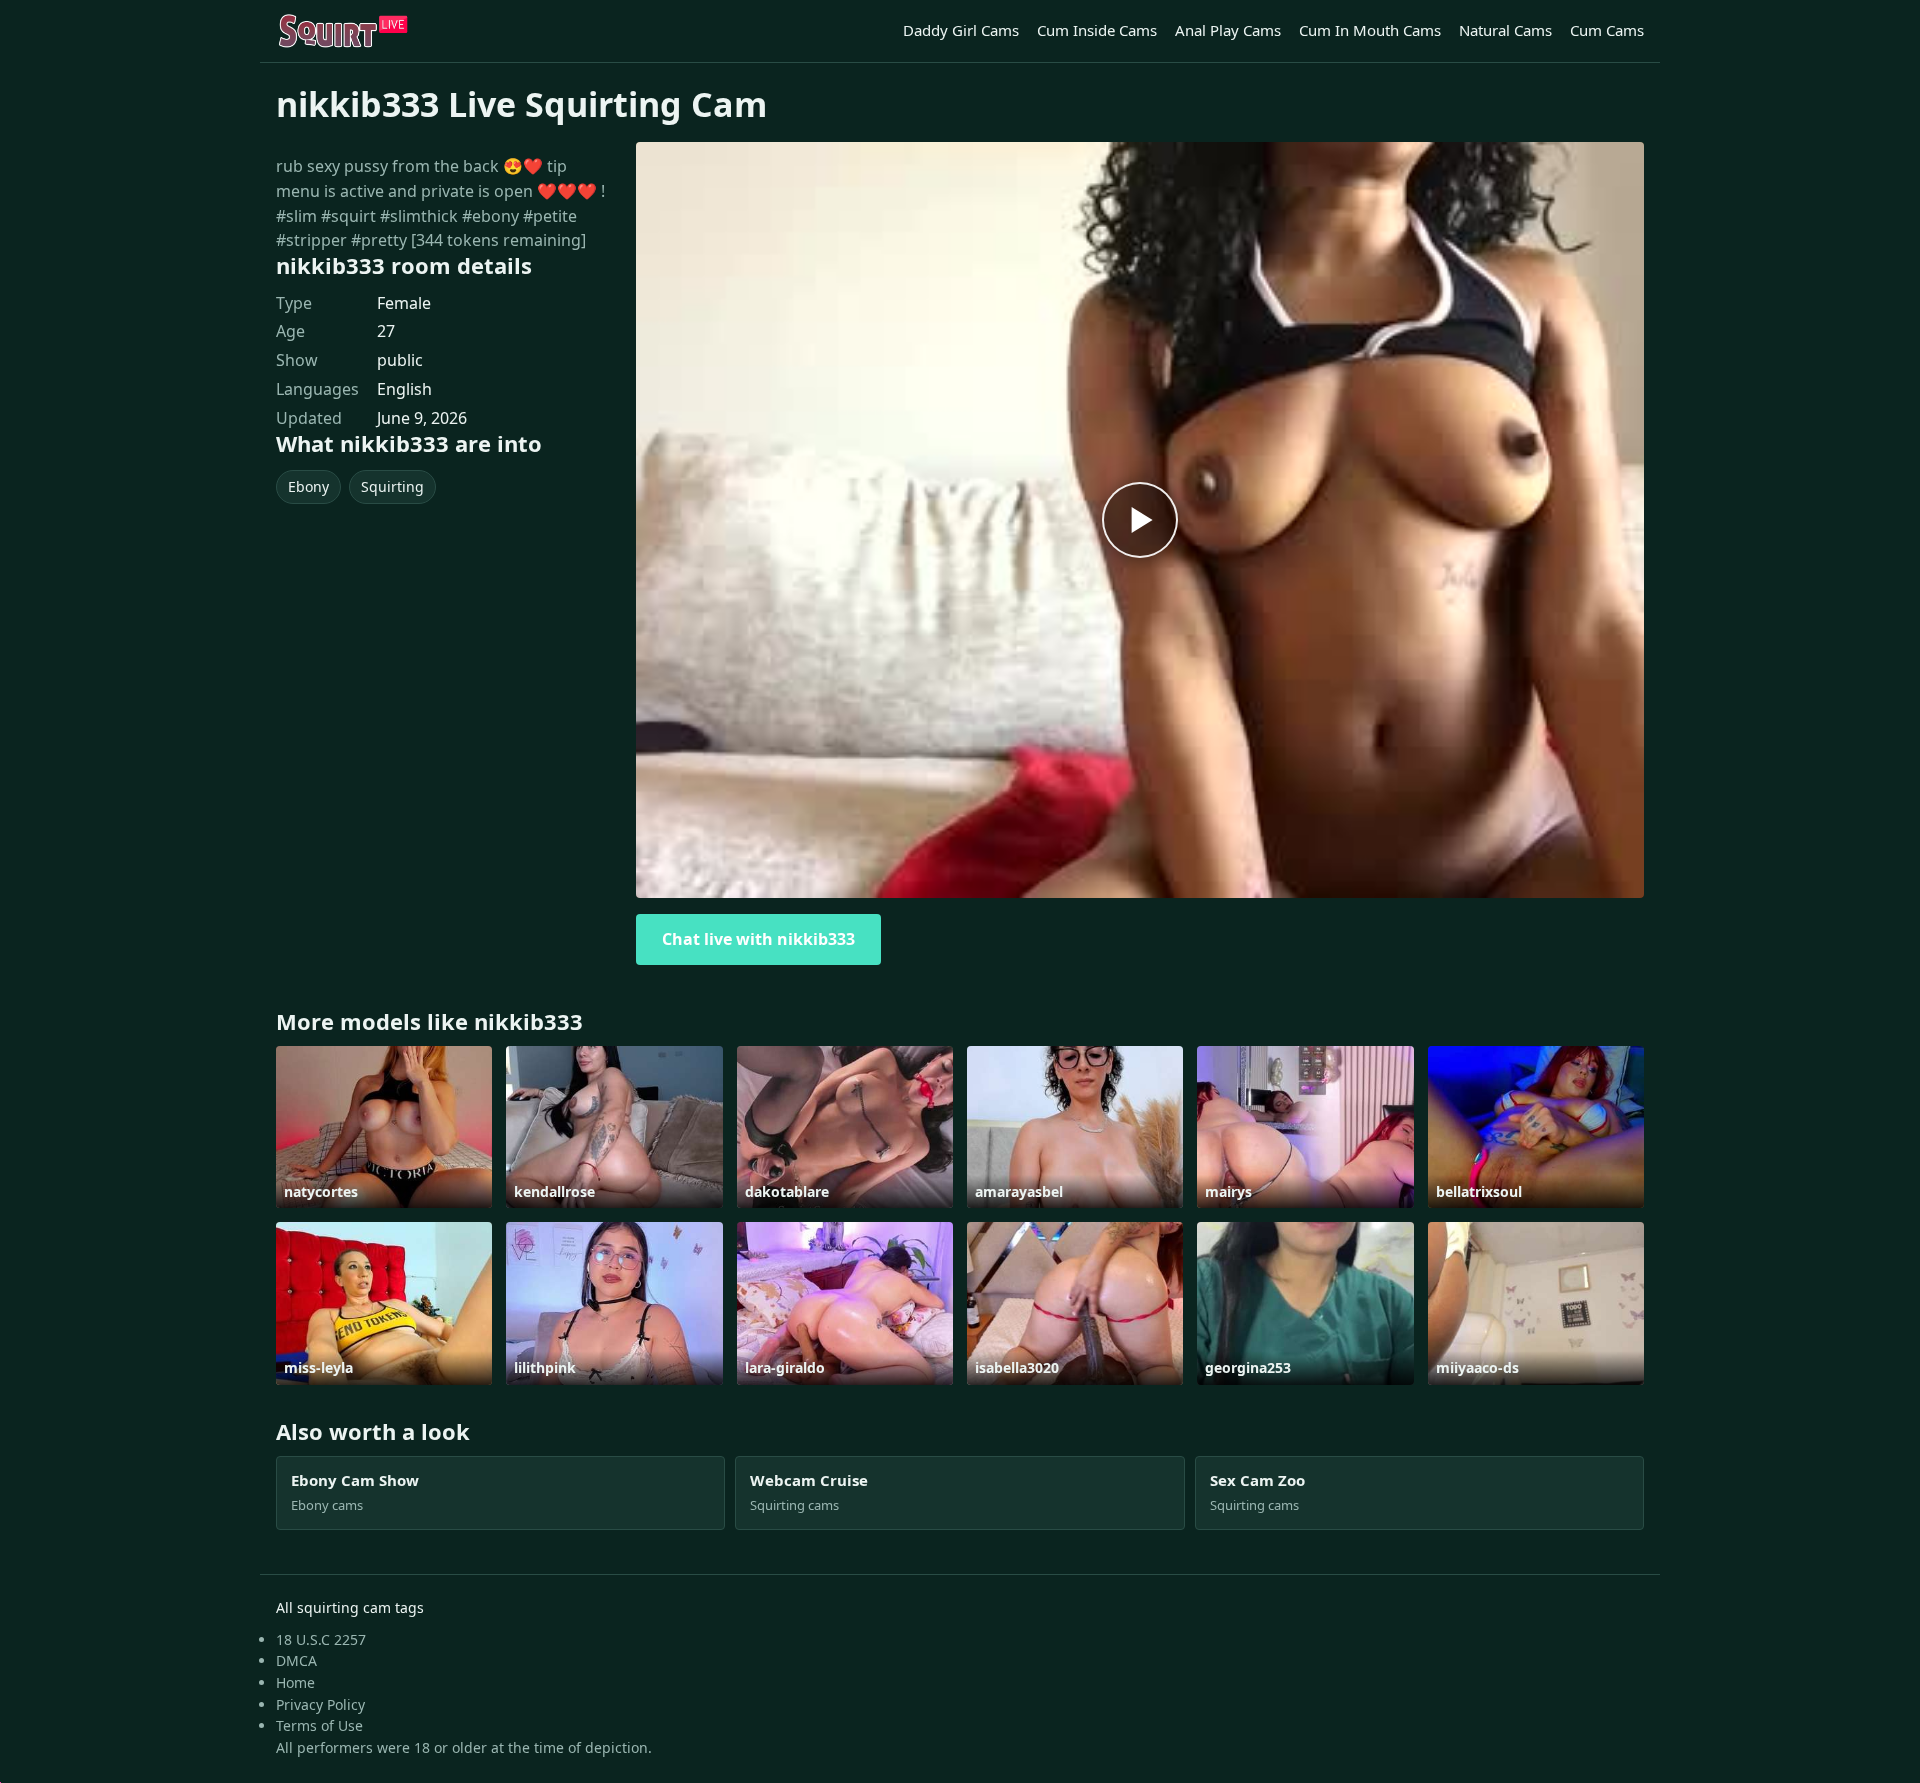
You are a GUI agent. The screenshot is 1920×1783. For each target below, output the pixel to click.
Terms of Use (319, 1725)
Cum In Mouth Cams (1370, 30)
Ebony (308, 486)
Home (295, 1682)
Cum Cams (1607, 30)
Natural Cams (1505, 30)
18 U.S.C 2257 (321, 1639)
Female (404, 303)
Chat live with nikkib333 (758, 939)
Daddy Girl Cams (961, 30)
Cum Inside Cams (1097, 30)
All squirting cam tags (350, 1607)
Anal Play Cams (1228, 30)
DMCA (296, 1660)
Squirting (392, 486)
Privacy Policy (320, 1704)
